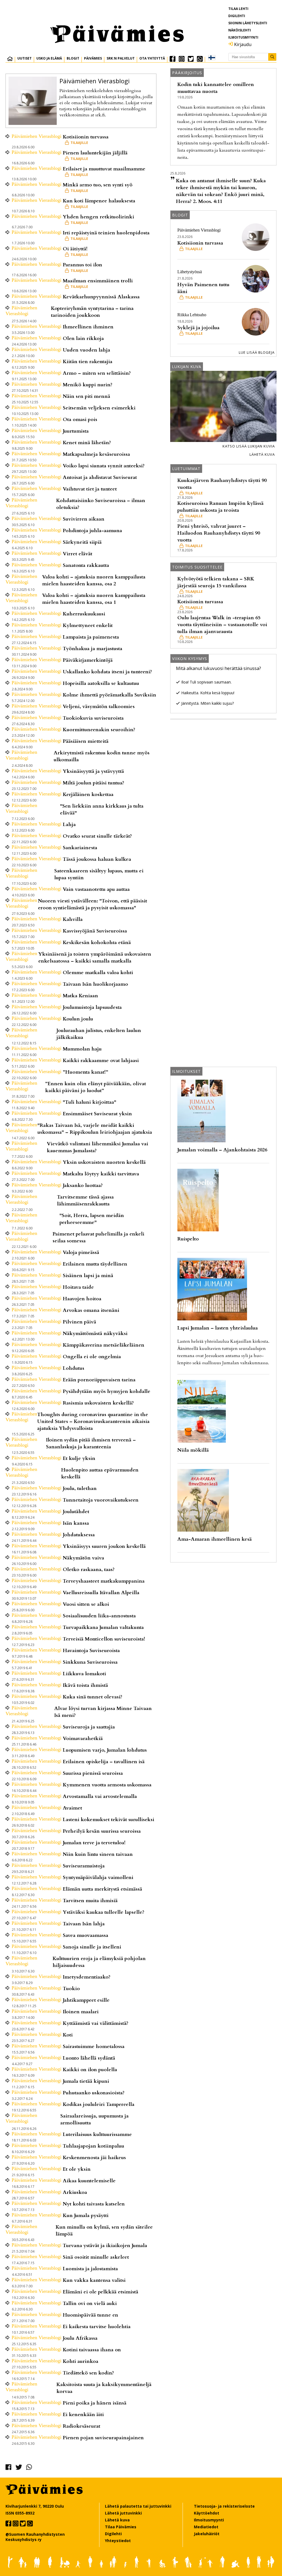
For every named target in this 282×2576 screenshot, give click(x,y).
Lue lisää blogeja (257, 352)
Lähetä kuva (262, 454)
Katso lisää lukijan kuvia (249, 446)
